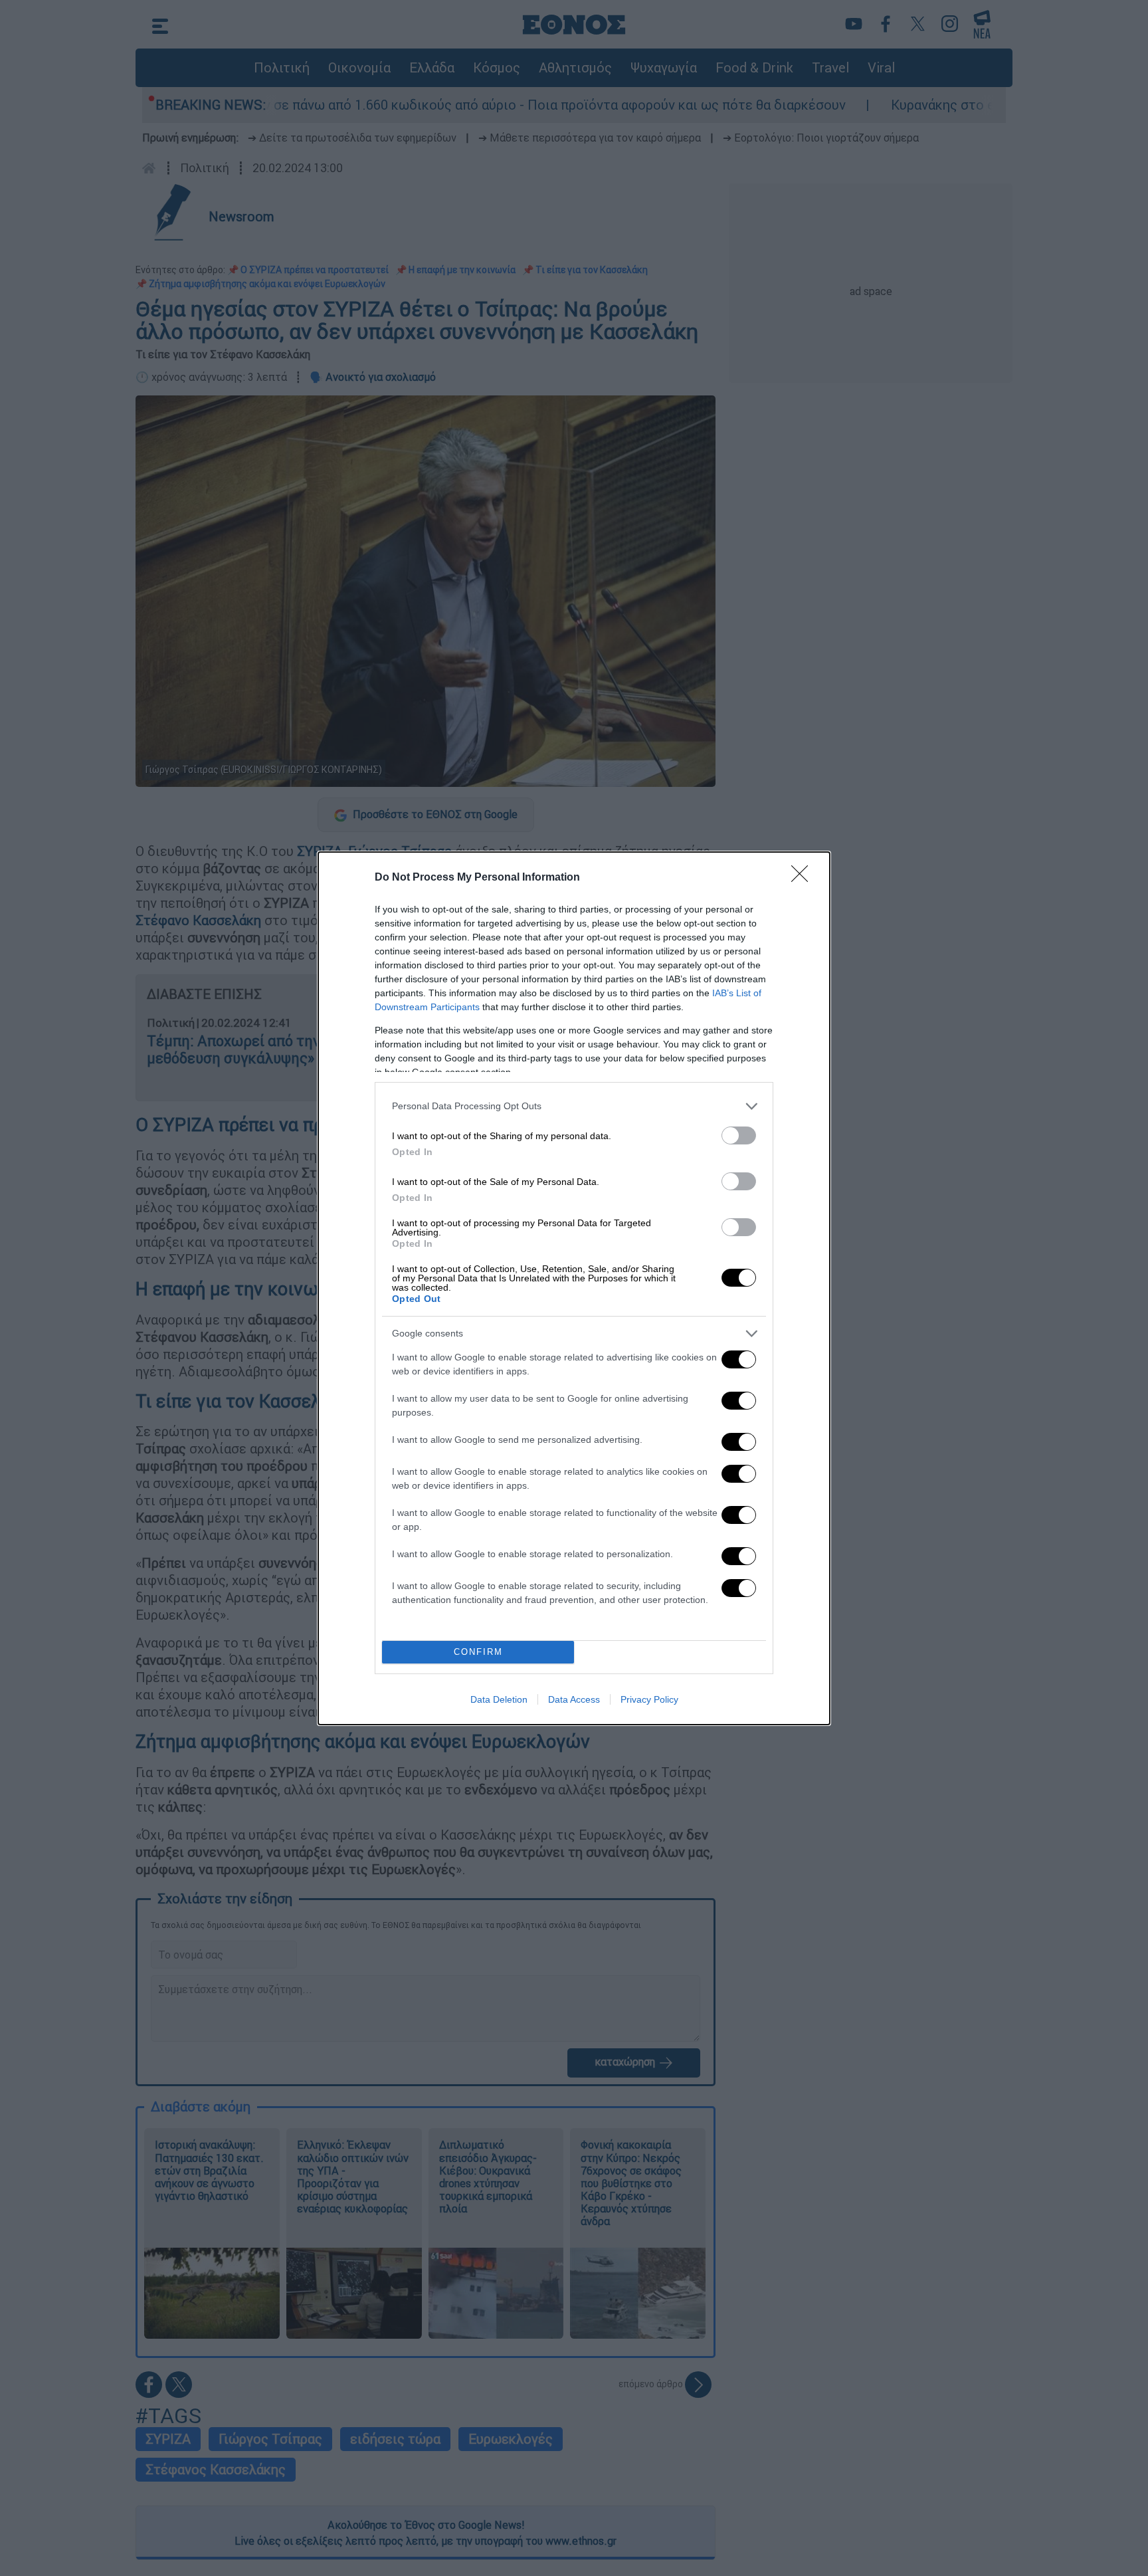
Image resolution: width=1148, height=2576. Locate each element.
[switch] (739, 1135)
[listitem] (574, 1106)
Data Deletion (499, 1699)
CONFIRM (478, 1652)
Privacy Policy (649, 1699)
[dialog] (574, 1288)
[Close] (804, 878)
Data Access (574, 1699)
